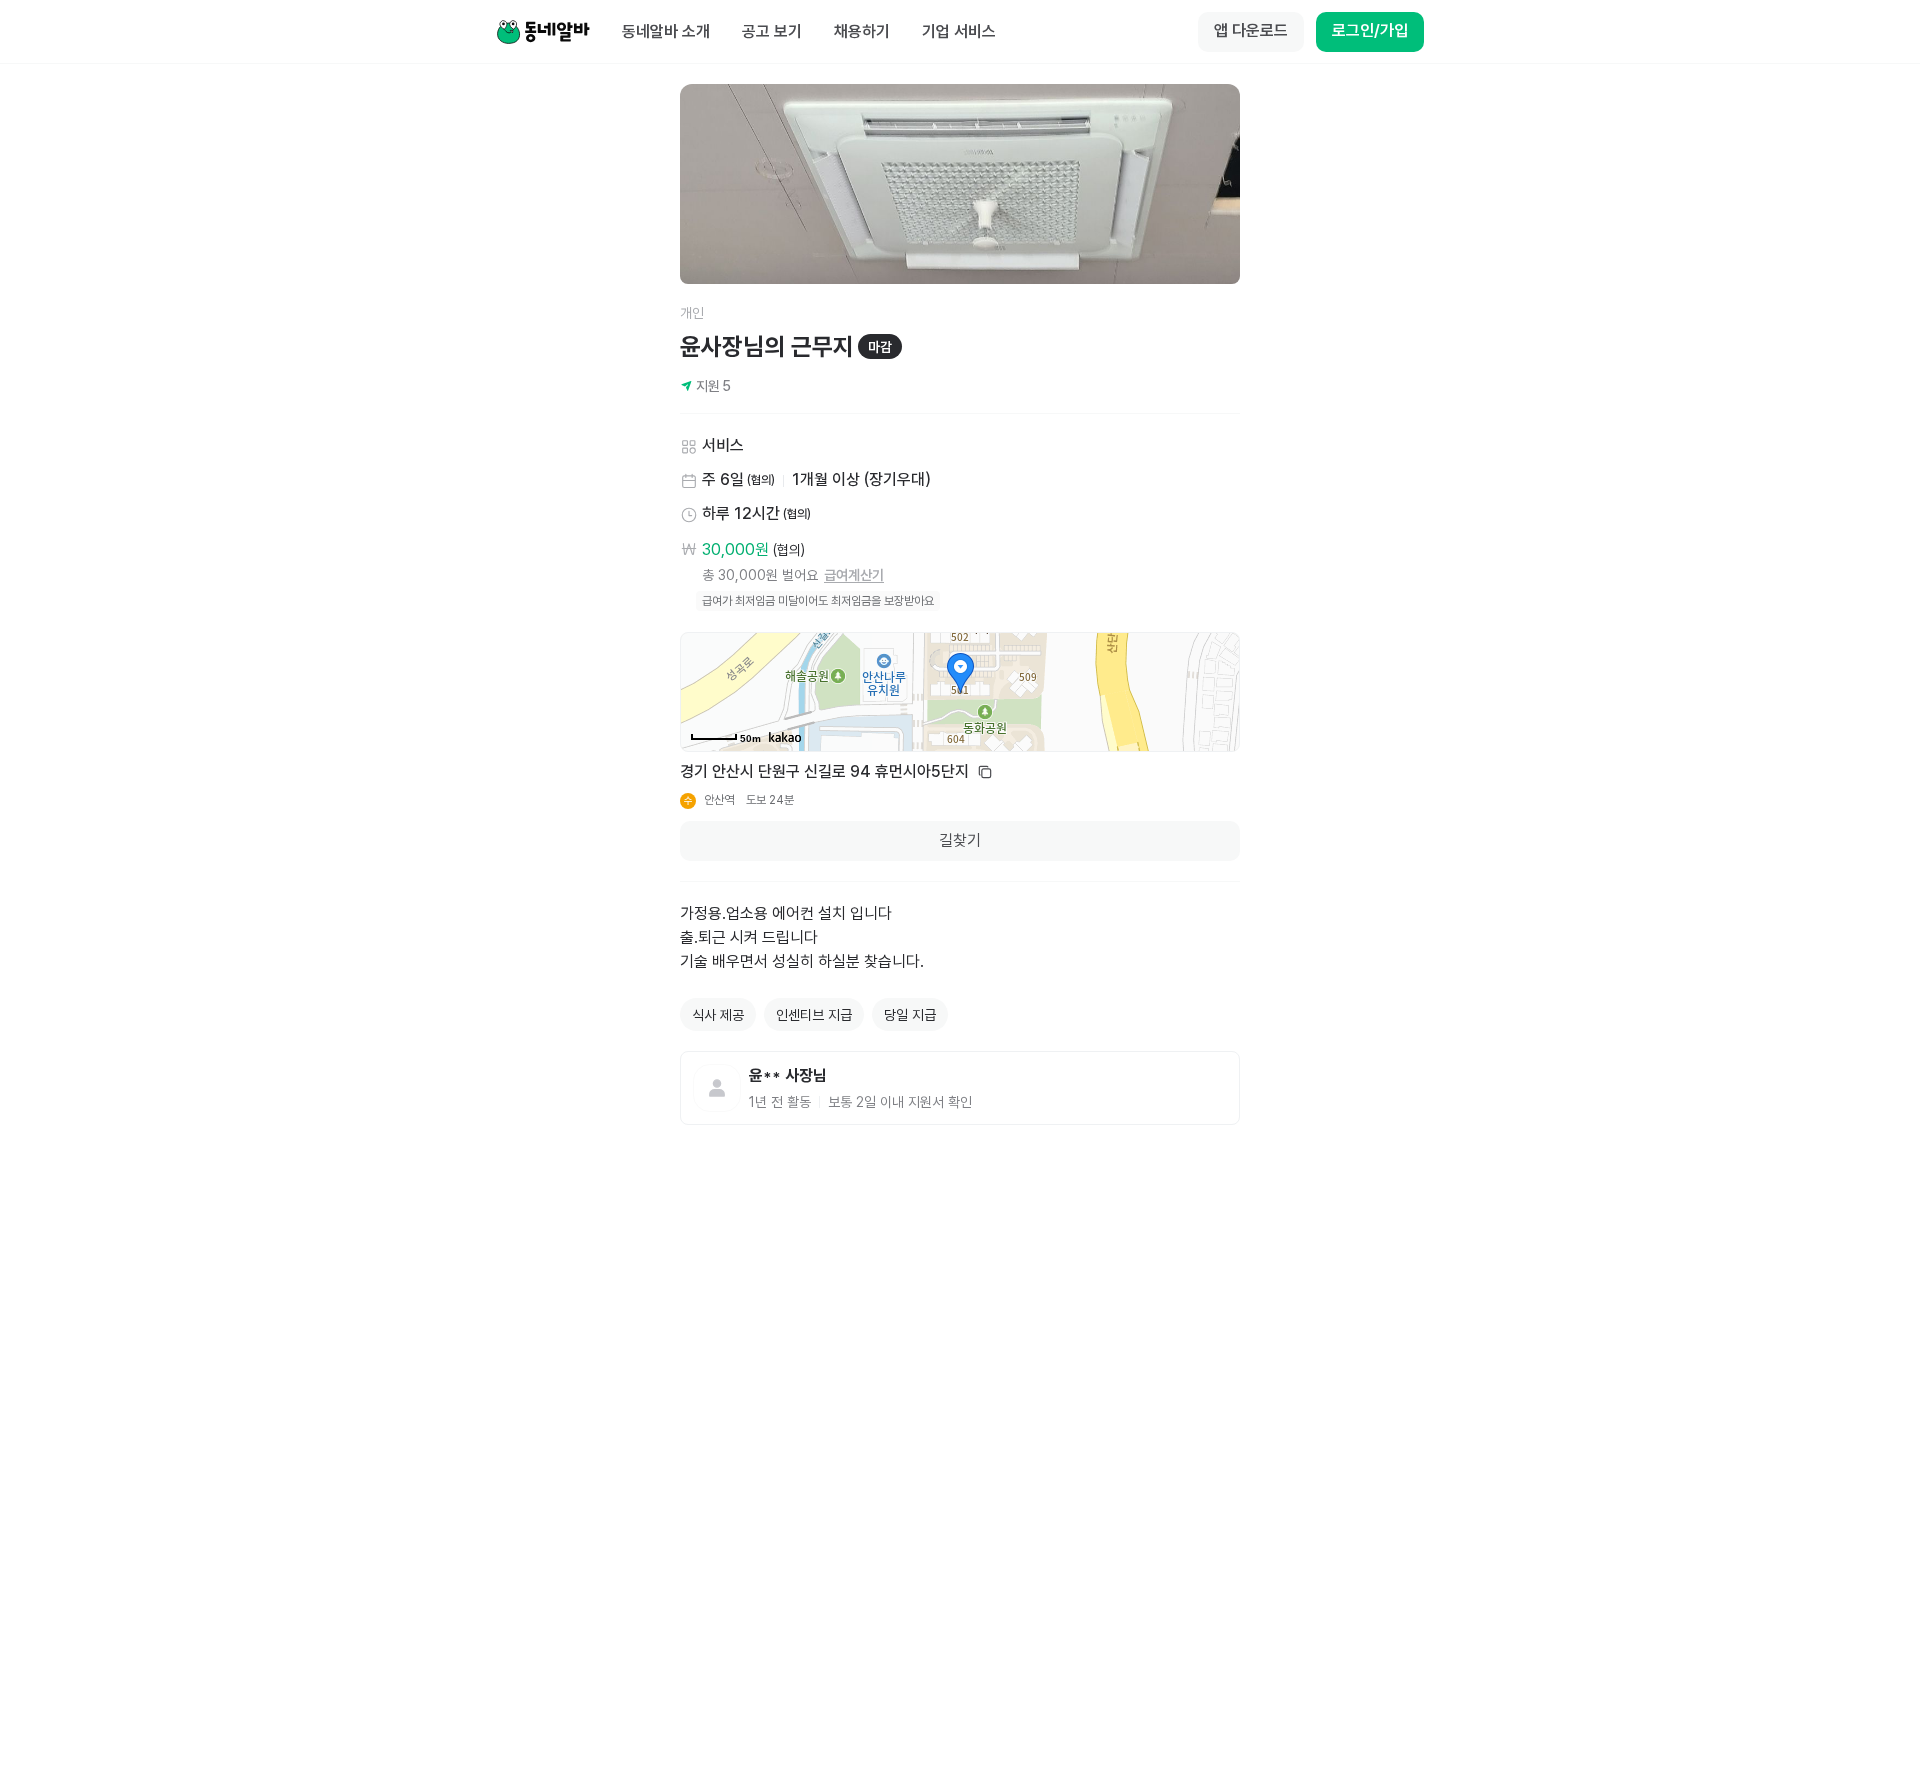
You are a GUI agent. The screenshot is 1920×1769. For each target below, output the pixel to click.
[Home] (543, 32)
